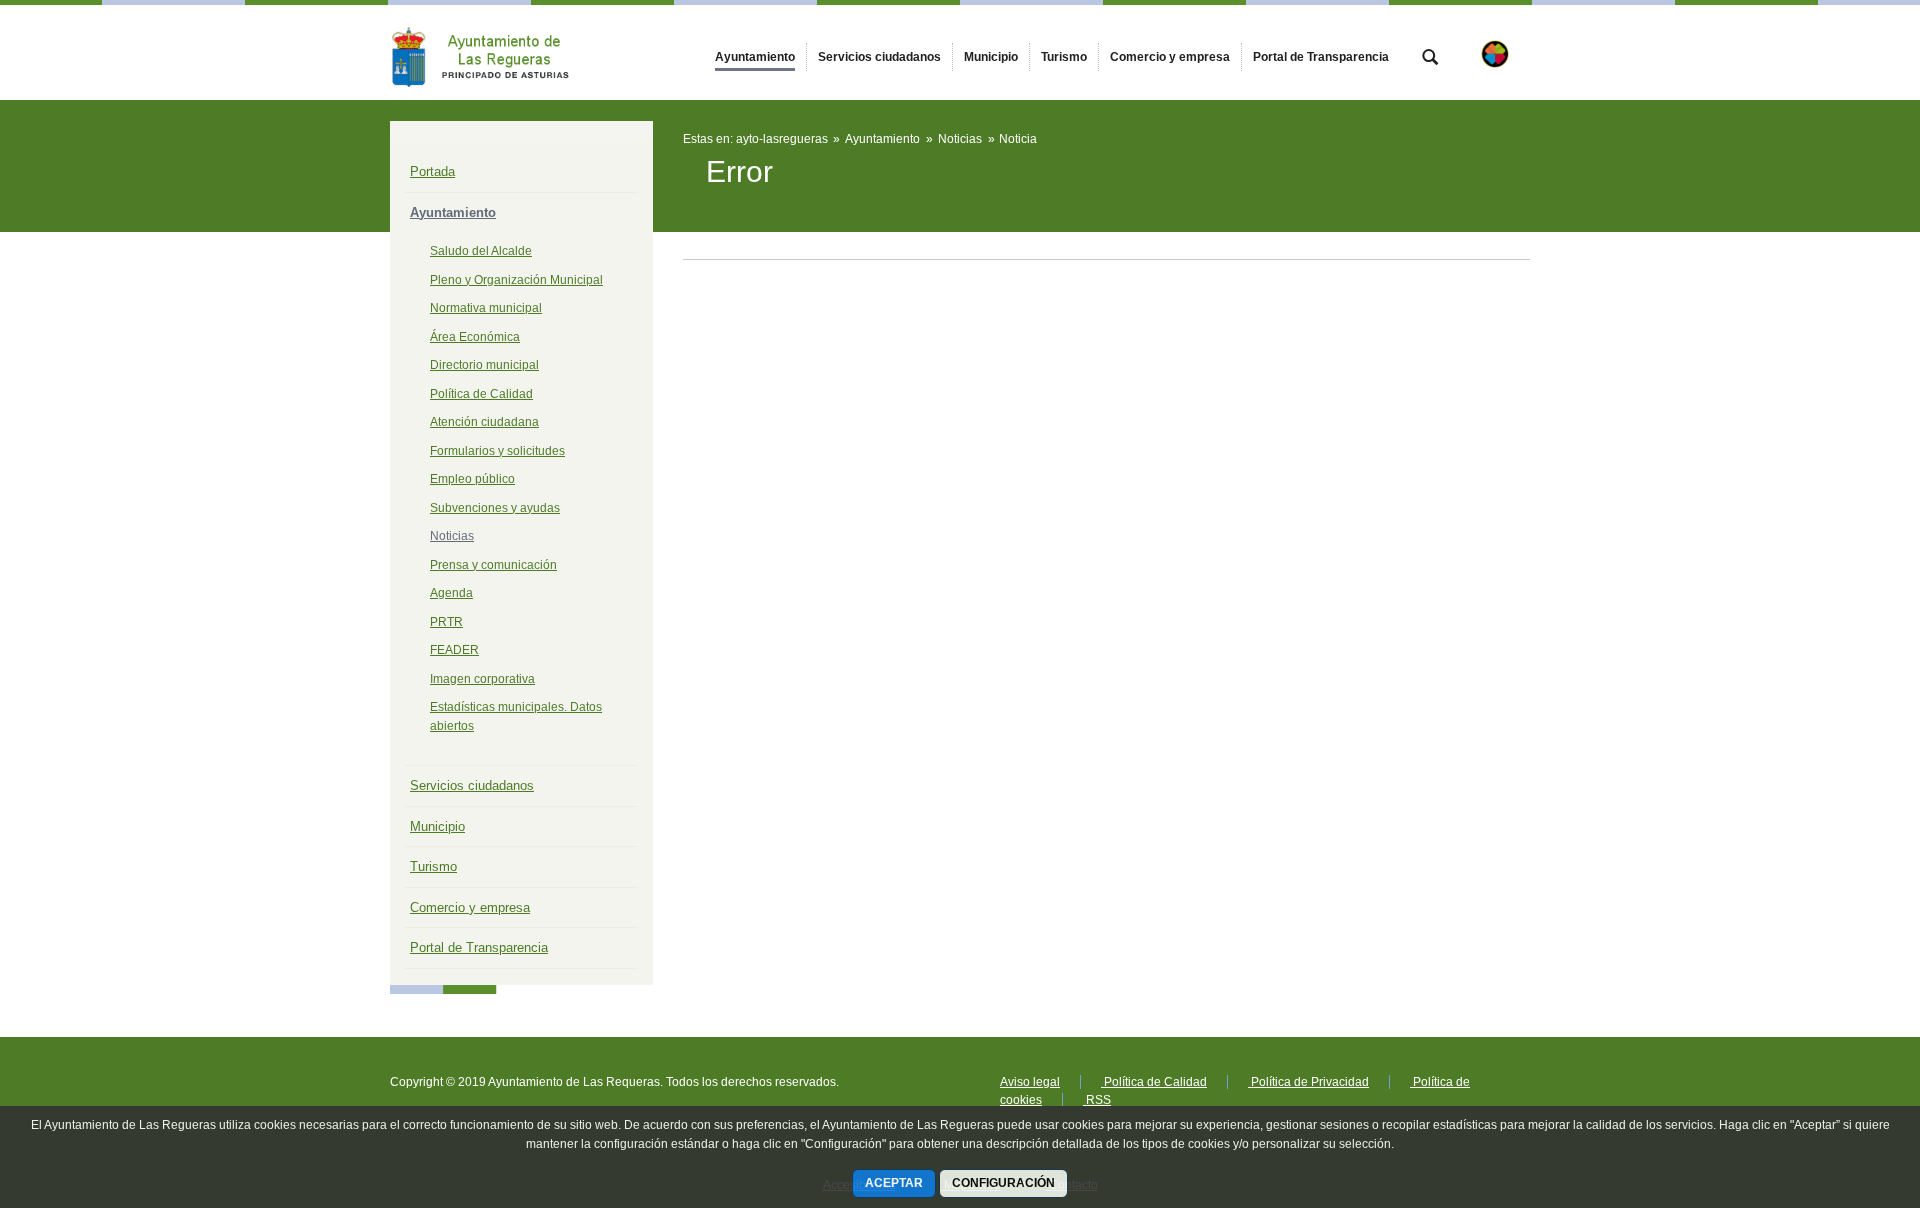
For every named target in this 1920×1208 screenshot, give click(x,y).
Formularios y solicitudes (497, 451)
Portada (432, 171)
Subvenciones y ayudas (495, 508)
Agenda (451, 593)
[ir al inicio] (1840, 1088)
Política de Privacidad (1308, 1082)
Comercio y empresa (470, 907)
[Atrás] (691, 199)
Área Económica (475, 337)
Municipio (437, 826)
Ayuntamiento (453, 212)
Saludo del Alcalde (481, 251)
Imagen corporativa (482, 679)
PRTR (446, 622)
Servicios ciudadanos (472, 785)
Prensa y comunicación (493, 565)
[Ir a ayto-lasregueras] (500, 52)
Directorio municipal (484, 365)
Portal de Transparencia (479, 947)
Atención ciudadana (484, 422)
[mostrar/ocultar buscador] (1430, 59)
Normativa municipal (486, 308)
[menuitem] (755, 57)
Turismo (433, 866)
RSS (1097, 1100)
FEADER (454, 650)
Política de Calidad (481, 394)
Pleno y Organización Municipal (516, 280)
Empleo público (472, 479)
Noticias (452, 536)
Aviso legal (1030, 1082)
